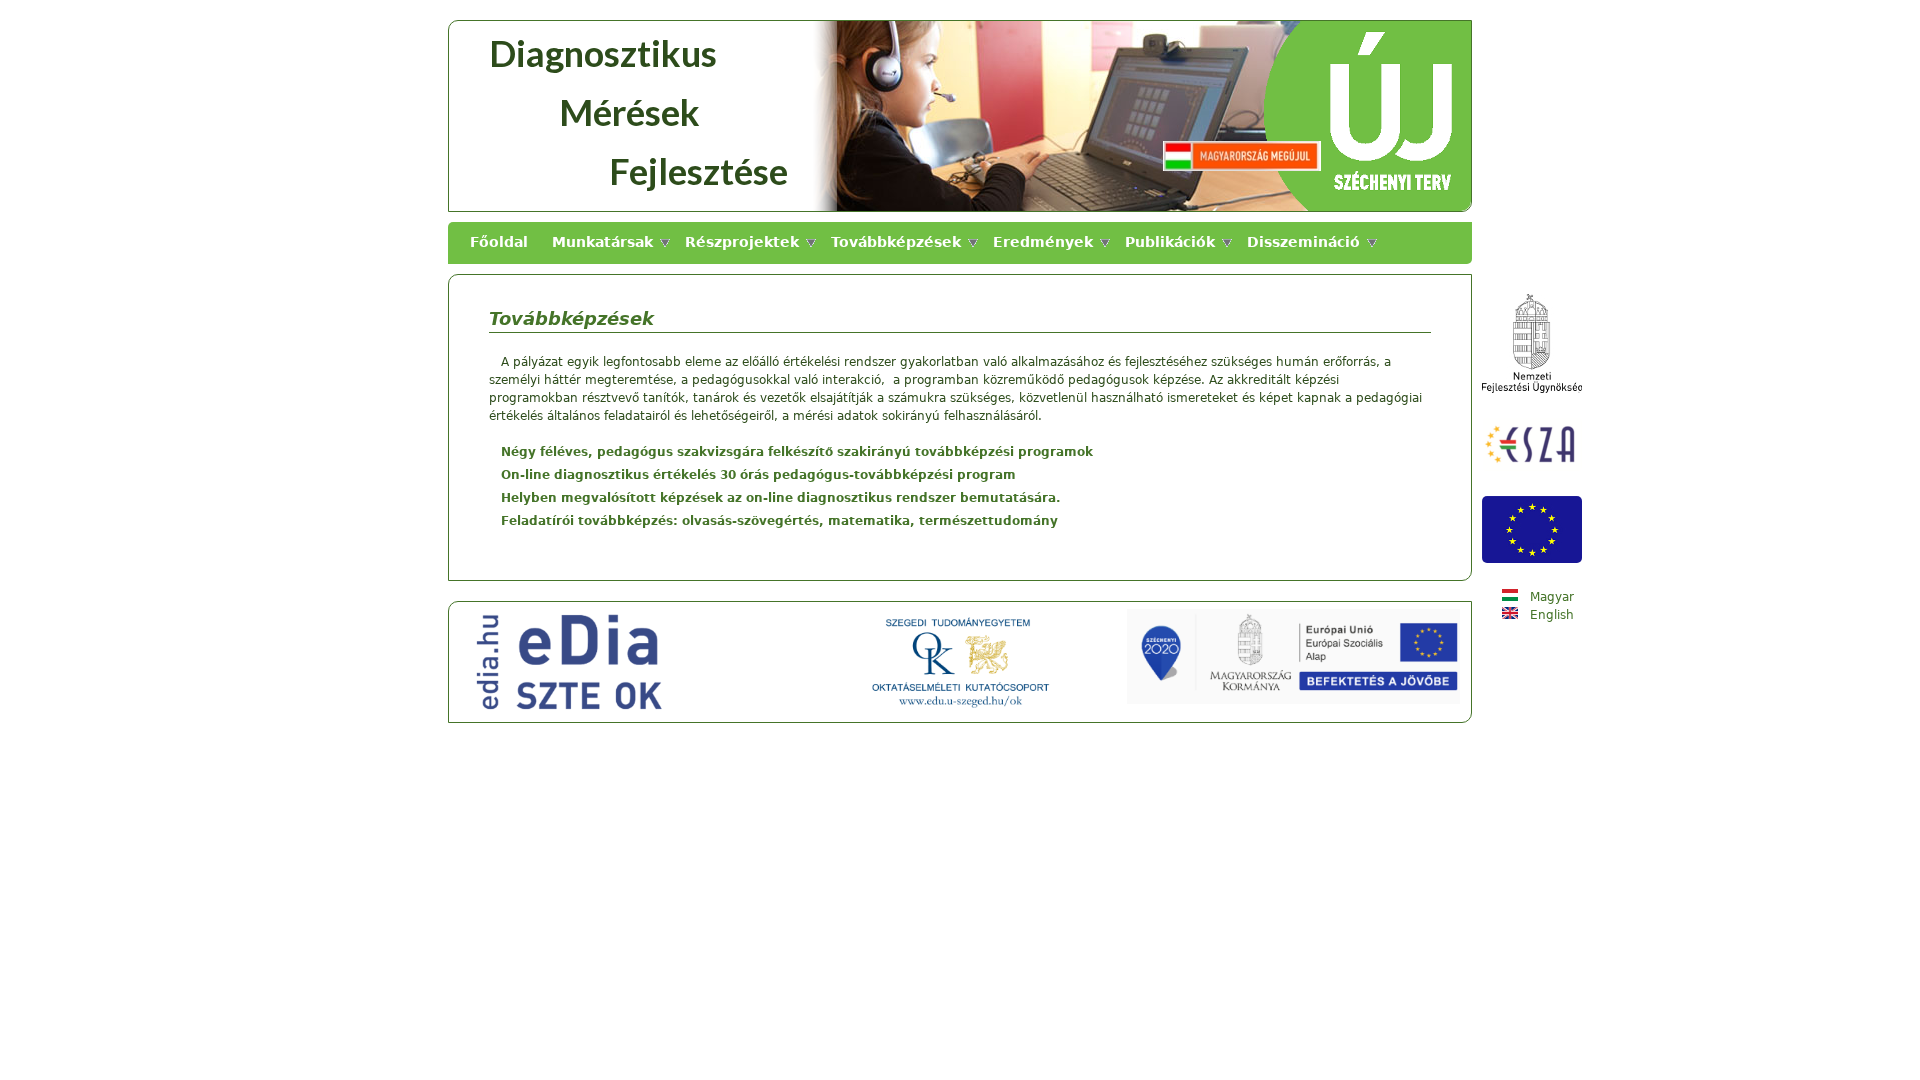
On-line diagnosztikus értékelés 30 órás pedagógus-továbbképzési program (758, 475)
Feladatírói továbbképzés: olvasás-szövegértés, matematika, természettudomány (779, 521)
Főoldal (499, 242)
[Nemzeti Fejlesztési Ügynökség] (1532, 389)
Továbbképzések (896, 242)
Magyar (1550, 597)
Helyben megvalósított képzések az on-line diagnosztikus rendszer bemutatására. (781, 498)
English (1550, 615)
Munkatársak (602, 242)
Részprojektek (742, 242)
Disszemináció (1303, 242)
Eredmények (1043, 242)
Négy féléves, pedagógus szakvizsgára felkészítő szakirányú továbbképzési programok (797, 452)
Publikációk (1170, 242)
